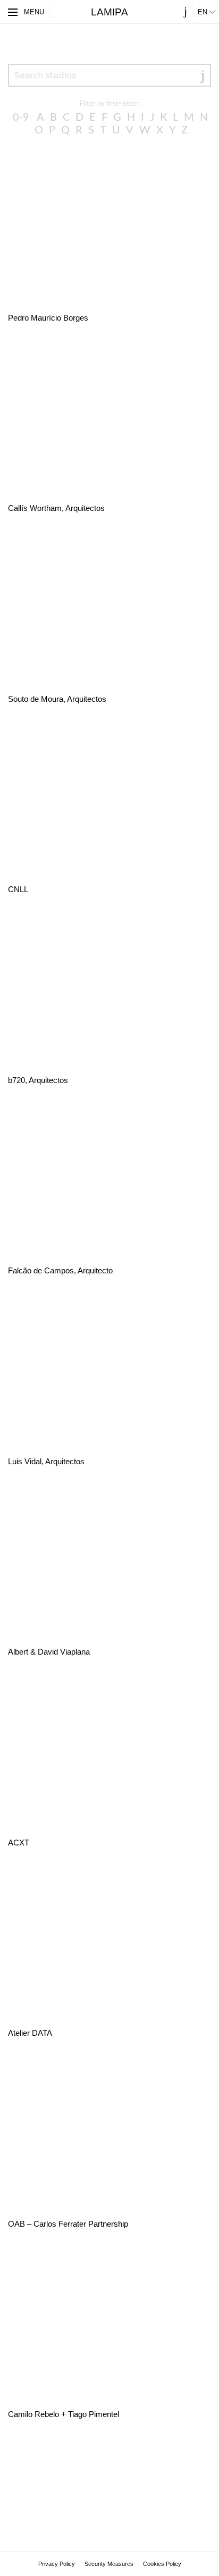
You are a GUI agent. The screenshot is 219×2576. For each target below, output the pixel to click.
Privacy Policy (57, 2564)
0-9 (21, 118)
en (203, 12)
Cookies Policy (162, 2564)
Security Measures (109, 2564)
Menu (34, 12)
